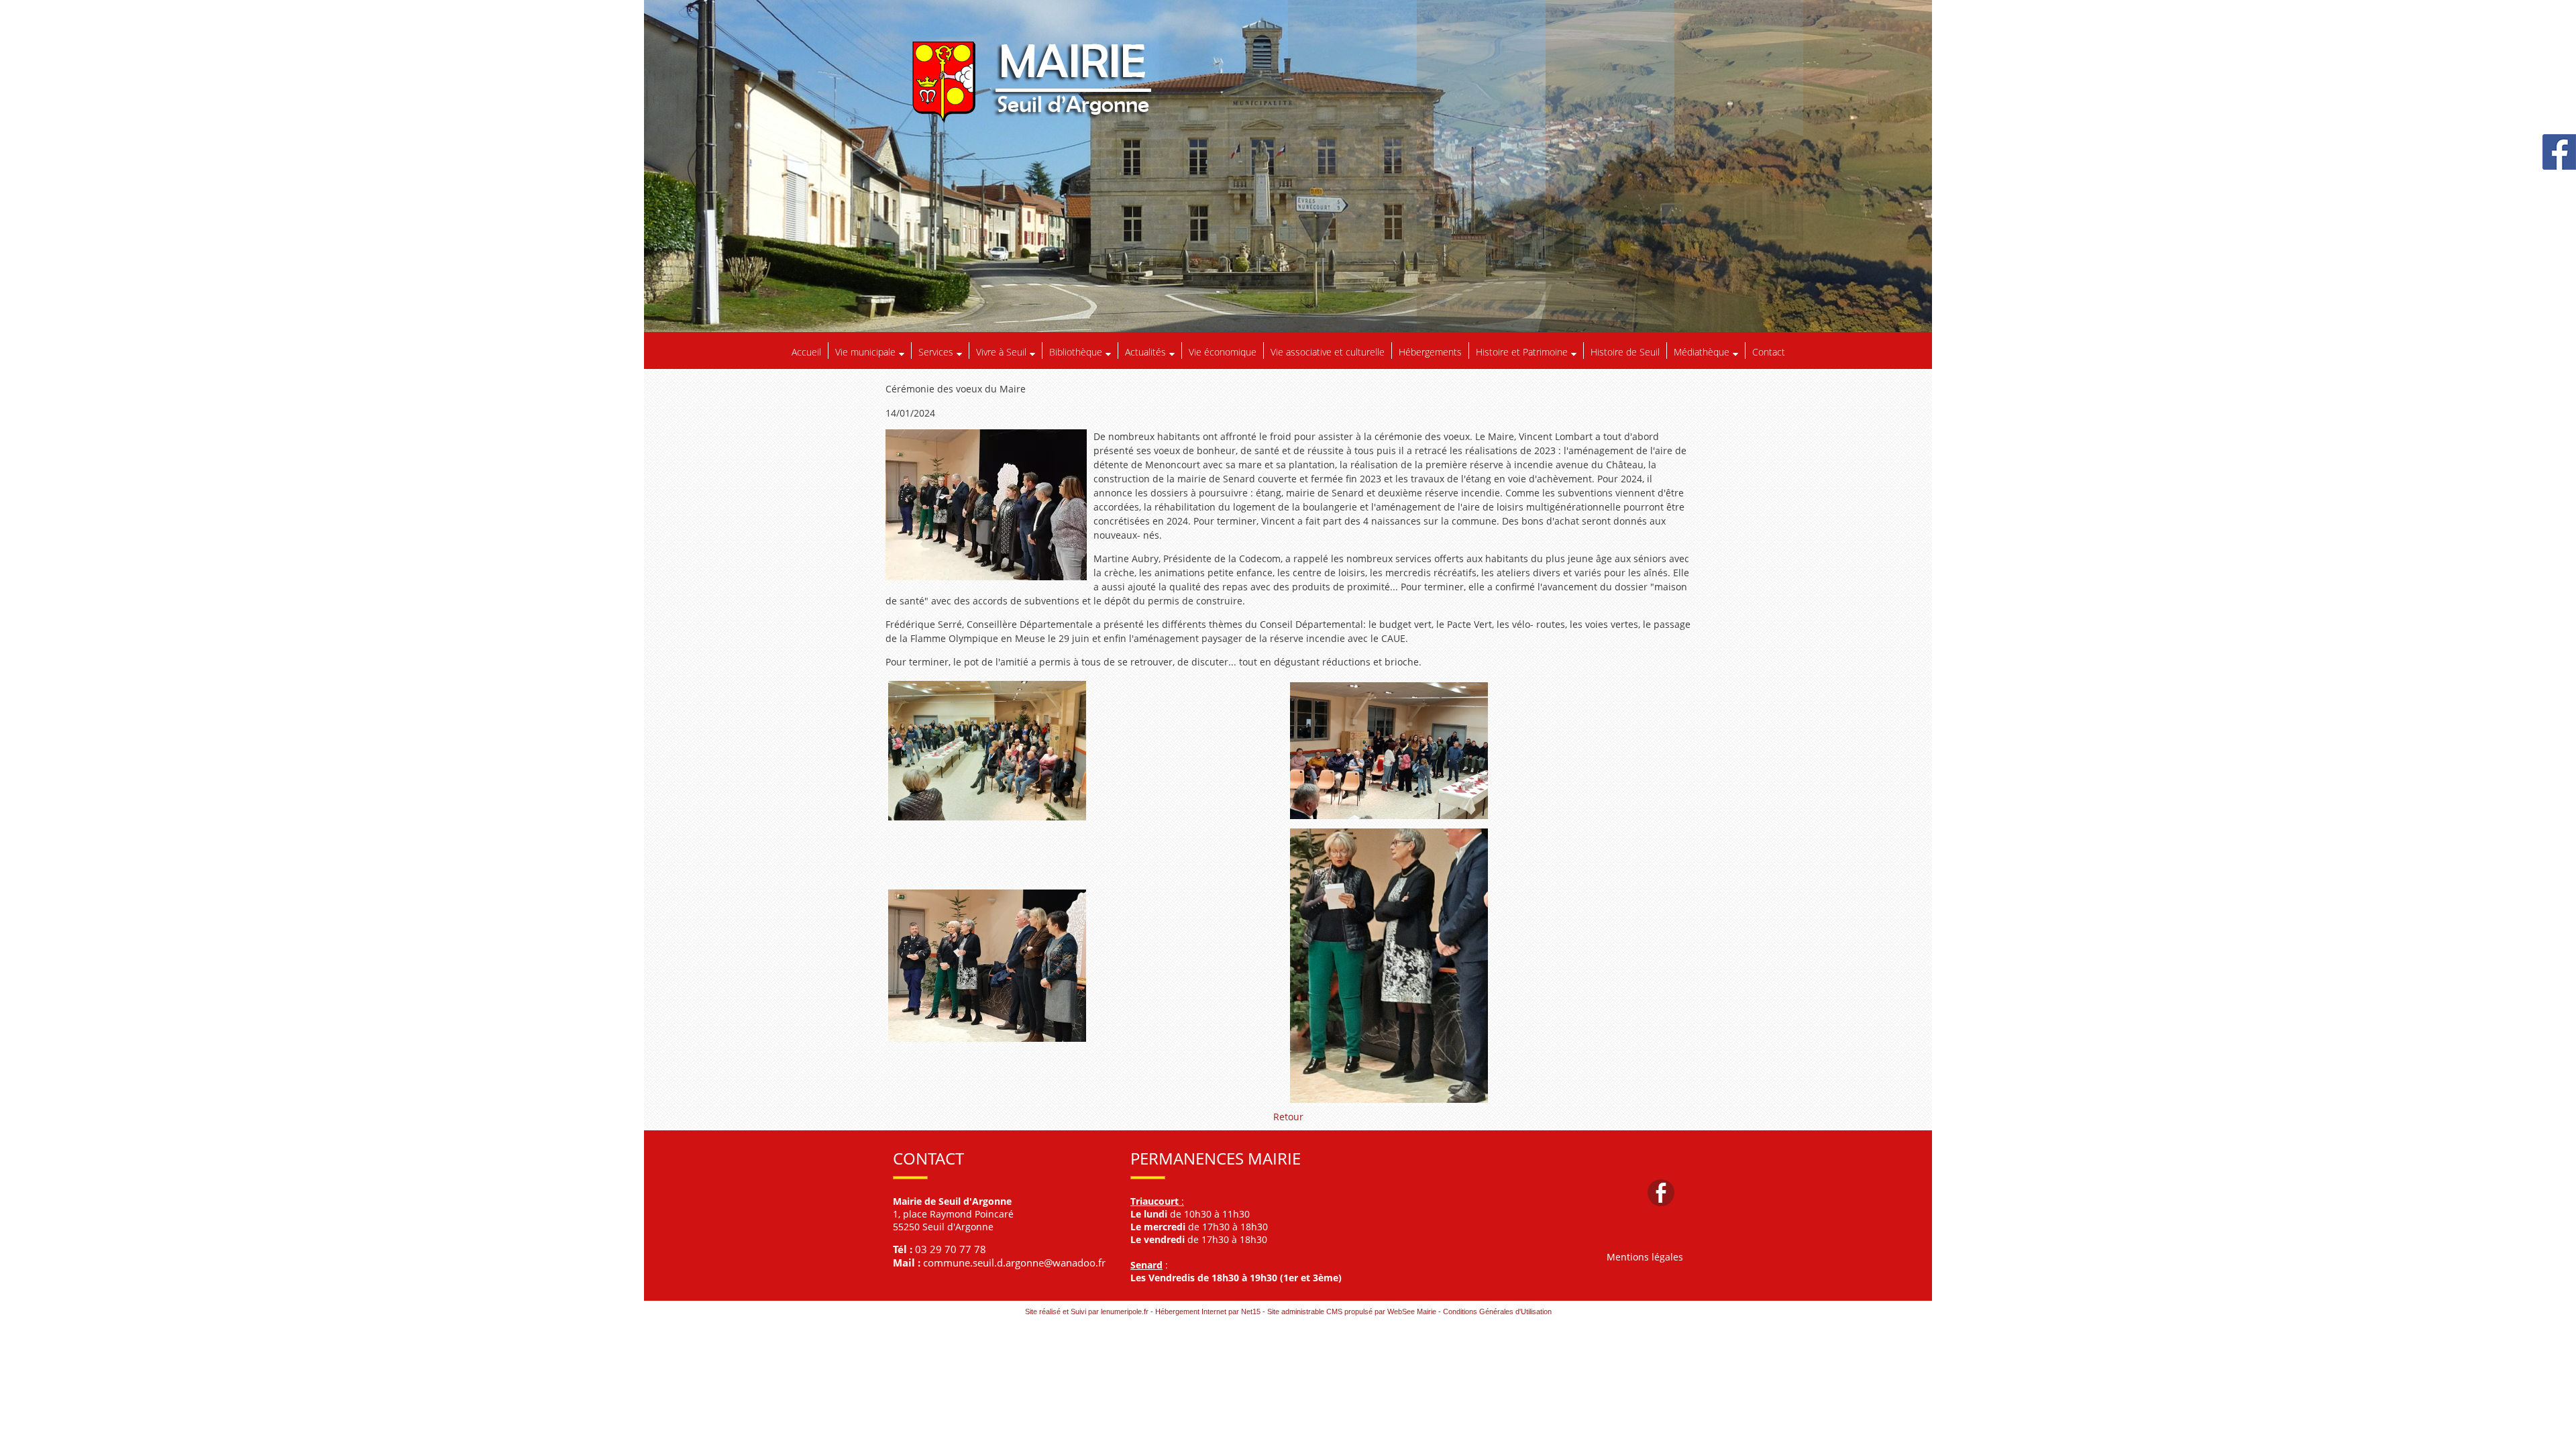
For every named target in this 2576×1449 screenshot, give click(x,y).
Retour (1288, 1117)
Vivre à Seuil (1001, 352)
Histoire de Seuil (1625, 352)
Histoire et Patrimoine (1522, 352)
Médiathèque (1702, 352)
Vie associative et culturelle (1328, 352)
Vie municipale (865, 352)
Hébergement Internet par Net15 (1208, 1311)
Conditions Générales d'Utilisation (1497, 1311)
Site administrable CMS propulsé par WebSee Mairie (1352, 1311)
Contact (1769, 352)
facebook (1661, 1192)
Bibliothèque (1076, 352)
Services (936, 352)
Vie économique (1223, 352)
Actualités (1145, 352)
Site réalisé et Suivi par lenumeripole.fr (1087, 1311)
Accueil (806, 352)
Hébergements (1430, 352)
